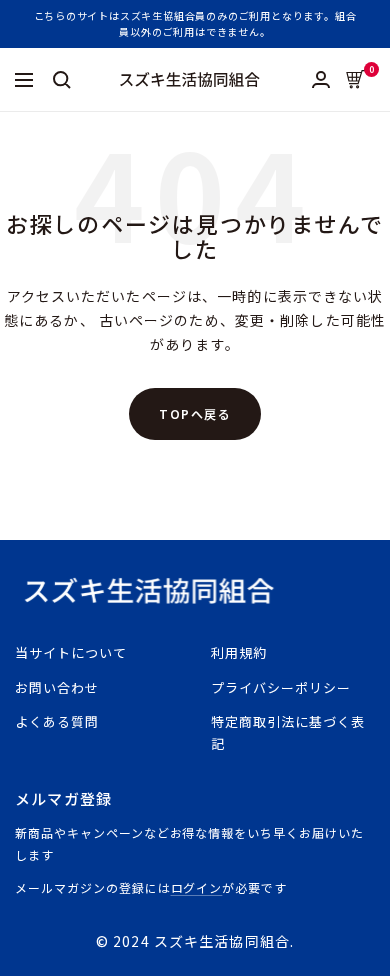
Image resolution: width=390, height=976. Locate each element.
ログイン (197, 887)
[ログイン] (321, 79)
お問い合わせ (57, 687)
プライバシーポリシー (281, 687)
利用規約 (239, 652)
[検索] (62, 80)
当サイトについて (71, 652)
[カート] (355, 79)
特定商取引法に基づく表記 (288, 732)
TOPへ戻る (195, 413)
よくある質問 (57, 721)
